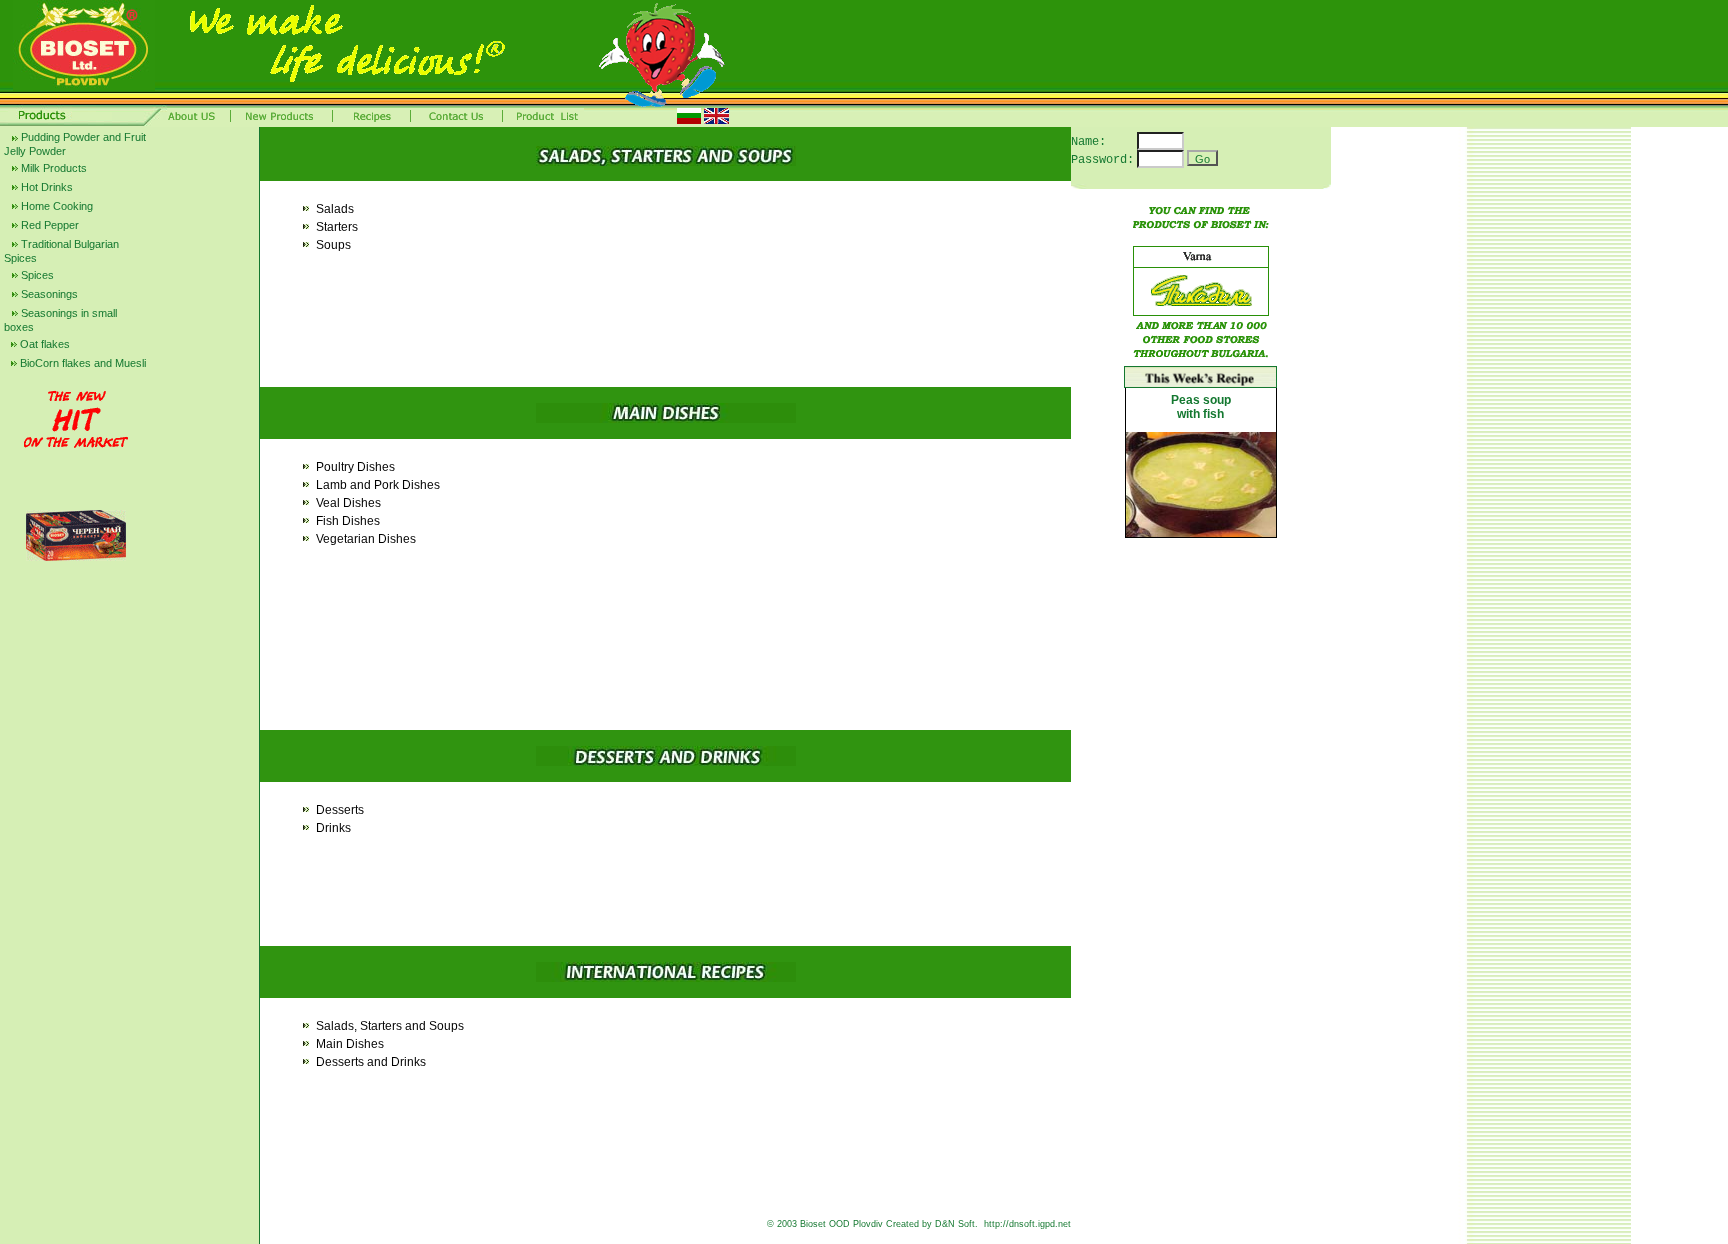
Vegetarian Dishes (366, 539)
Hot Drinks (45, 187)
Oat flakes (43, 344)
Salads (335, 209)
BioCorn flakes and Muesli (81, 363)
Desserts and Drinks (371, 1062)
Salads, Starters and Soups (390, 1026)
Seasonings (48, 294)
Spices (36, 275)
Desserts (340, 810)
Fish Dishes (348, 521)
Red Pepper (48, 225)
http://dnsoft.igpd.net (1027, 1224)
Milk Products (52, 168)
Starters (337, 227)
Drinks (333, 828)
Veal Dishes (348, 503)
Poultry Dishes (355, 467)
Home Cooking (55, 206)
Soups (333, 245)
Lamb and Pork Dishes (378, 485)
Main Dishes (350, 1044)
